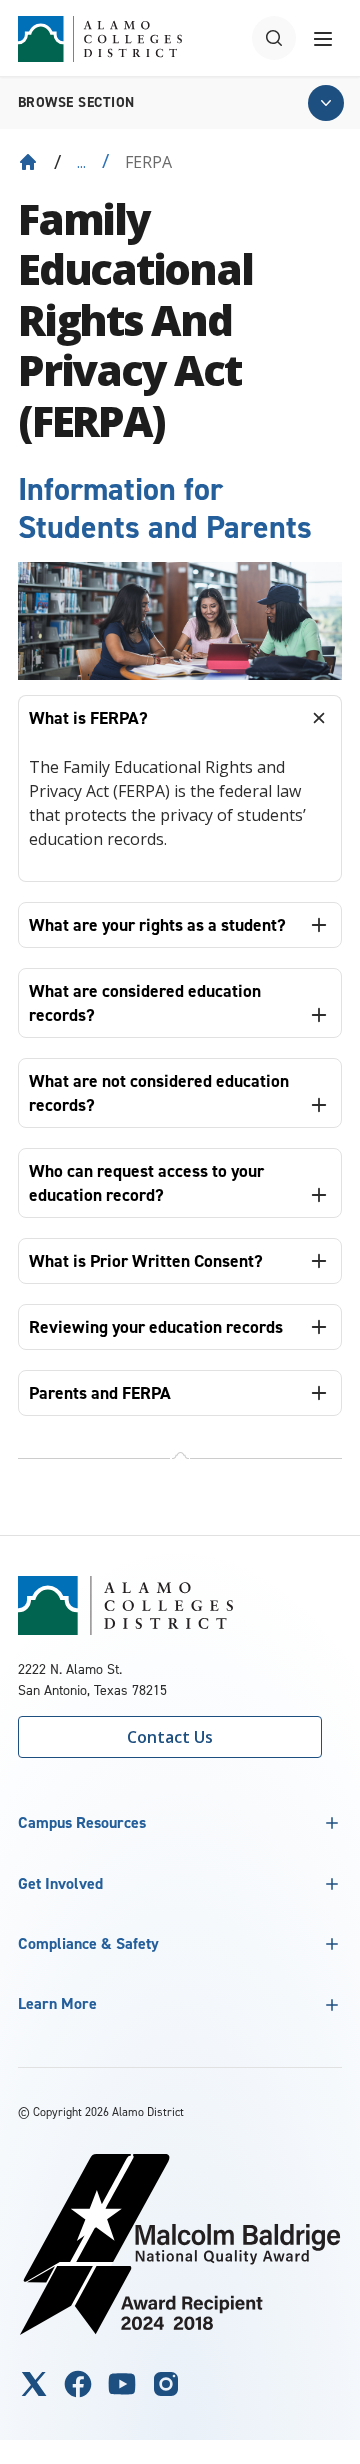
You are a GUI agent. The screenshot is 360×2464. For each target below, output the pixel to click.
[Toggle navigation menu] (323, 38)
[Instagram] (166, 2384)
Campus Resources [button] (82, 1822)
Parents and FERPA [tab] (100, 1393)
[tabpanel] (180, 811)
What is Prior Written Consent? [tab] (146, 1261)
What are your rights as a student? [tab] (157, 925)
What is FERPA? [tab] (88, 718)
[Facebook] (78, 2384)
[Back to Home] (28, 162)
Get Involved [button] (60, 1883)
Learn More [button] (57, 2003)
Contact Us (170, 1737)
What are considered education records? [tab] (145, 1003)
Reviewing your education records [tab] (156, 1327)
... (81, 162)
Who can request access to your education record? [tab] (146, 1183)
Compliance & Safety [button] (88, 1943)
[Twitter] (34, 2384)
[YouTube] (122, 2384)
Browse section (76, 102)
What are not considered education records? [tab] (159, 1093)
